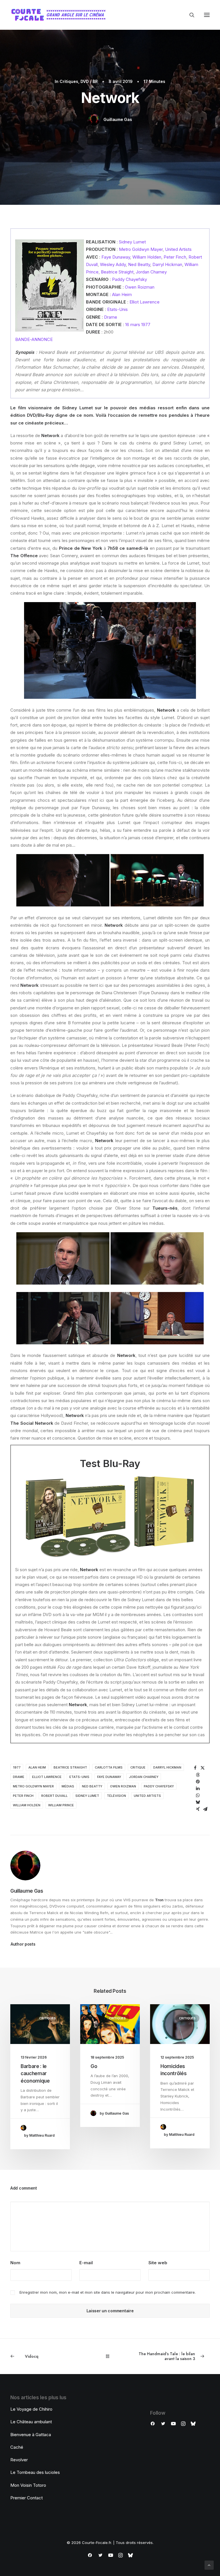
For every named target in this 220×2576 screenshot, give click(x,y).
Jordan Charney (151, 272)
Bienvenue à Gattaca (31, 2435)
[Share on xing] (198, 1809)
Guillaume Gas (118, 119)
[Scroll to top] (209, 2565)
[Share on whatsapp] (198, 1795)
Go (94, 2066)
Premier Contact (26, 2498)
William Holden (147, 257)
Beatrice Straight (117, 272)
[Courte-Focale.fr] (60, 15)
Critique (138, 1767)
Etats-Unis (117, 309)
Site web (158, 2263)
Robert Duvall (54, 1796)
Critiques (69, 81)
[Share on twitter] (203, 1768)
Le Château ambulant (31, 2422)
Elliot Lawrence (145, 302)
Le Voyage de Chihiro (31, 2409)
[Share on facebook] (195, 1768)
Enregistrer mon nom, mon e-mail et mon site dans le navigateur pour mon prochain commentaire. (108, 2292)
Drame (111, 317)
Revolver (19, 2460)
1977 (17, 1767)
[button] (207, 15)
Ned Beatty (139, 264)
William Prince (61, 1805)
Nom (15, 2263)
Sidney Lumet (132, 242)
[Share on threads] (198, 1775)
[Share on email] (205, 1809)
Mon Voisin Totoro (28, 2485)
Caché (17, 2447)
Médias (68, 1786)
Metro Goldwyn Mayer (141, 249)
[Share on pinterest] (198, 1782)
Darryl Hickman (167, 264)
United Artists (178, 249)
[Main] (110, 2356)
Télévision (116, 1796)
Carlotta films (109, 1767)
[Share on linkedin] (198, 1789)
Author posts (23, 1944)
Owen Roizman (140, 287)
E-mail (86, 2263)
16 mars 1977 (138, 325)
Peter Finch (175, 257)
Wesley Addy (113, 264)
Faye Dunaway (116, 257)
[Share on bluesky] (198, 1802)
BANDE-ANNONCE (34, 339)
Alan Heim (122, 294)
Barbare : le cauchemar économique (35, 2074)
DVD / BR (89, 81)
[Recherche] (189, 15)
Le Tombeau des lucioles (35, 2472)
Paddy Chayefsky (129, 279)
